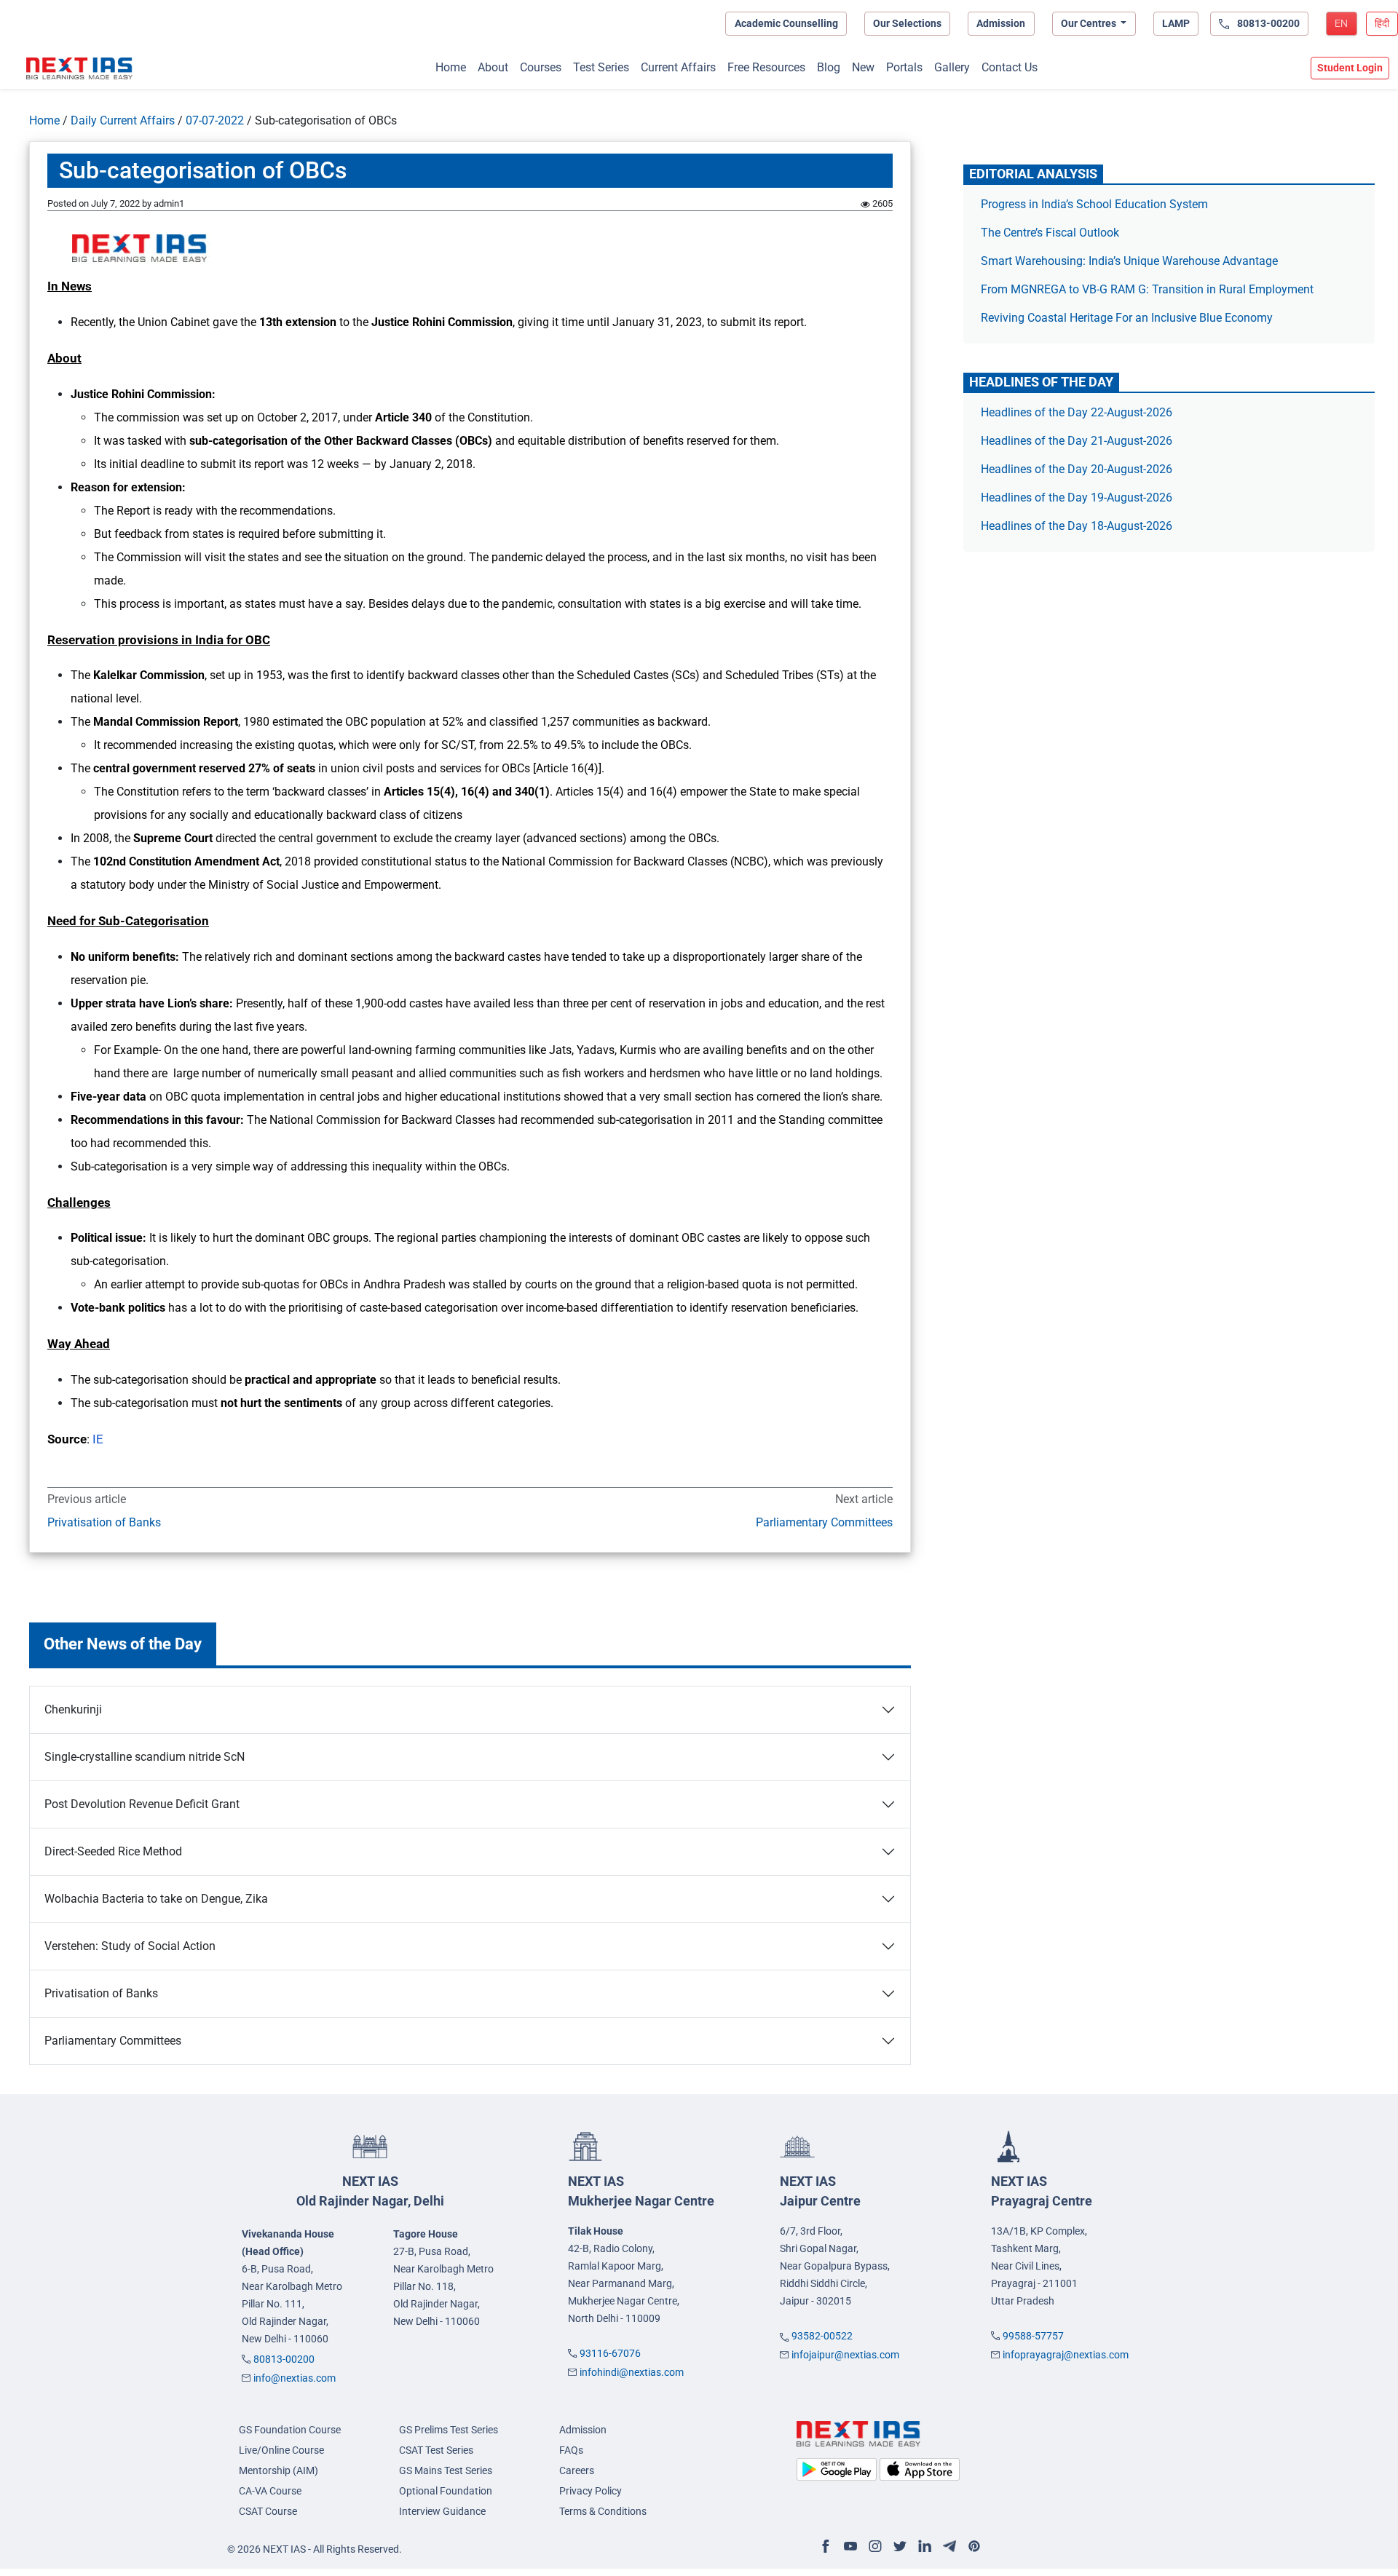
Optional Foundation (446, 2491)
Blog (829, 67)
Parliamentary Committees (824, 1522)
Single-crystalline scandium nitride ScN (145, 1757)
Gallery (952, 67)
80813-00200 (284, 2359)
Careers (577, 2470)
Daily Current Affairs (123, 120)
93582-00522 (822, 2336)
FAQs (571, 2450)
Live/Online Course (281, 2450)
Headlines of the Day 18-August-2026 (1077, 526)
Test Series (601, 67)
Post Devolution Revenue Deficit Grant (142, 1804)
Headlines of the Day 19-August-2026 (1077, 498)
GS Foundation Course (290, 2430)
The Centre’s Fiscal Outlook (1051, 233)
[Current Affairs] (79, 68)
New (863, 67)
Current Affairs (678, 67)
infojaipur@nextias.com (845, 2355)
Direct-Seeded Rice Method (113, 1851)
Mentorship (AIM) (279, 2470)
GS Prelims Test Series (449, 2430)
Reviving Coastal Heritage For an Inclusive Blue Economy (1127, 318)
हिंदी (1382, 23)
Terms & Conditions (603, 2511)
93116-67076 (610, 2353)
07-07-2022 (215, 120)
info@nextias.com (295, 2378)
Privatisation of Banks (104, 1522)
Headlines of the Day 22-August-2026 (1077, 412)
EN (1341, 23)
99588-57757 (1033, 2336)
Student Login (1350, 68)
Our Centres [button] (1090, 23)
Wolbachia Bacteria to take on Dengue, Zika (156, 1899)
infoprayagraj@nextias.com (1066, 2355)
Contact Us (1010, 67)
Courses (541, 67)
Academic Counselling (786, 23)
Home (451, 67)
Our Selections (907, 23)
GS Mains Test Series (446, 2470)
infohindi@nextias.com (632, 2372)
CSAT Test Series (436, 2450)
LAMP (1176, 23)
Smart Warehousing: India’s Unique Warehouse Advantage (1129, 261)
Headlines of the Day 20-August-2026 (1077, 469)
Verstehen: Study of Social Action (130, 1946)
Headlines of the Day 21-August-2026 (1077, 441)
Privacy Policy (591, 2491)
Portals (904, 67)
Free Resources (766, 67)
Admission (1001, 23)
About (493, 67)
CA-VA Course (270, 2491)
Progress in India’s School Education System (1094, 204)
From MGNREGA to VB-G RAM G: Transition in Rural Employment (1147, 289)
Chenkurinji (73, 1709)
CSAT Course (268, 2511)
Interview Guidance (442, 2511)
